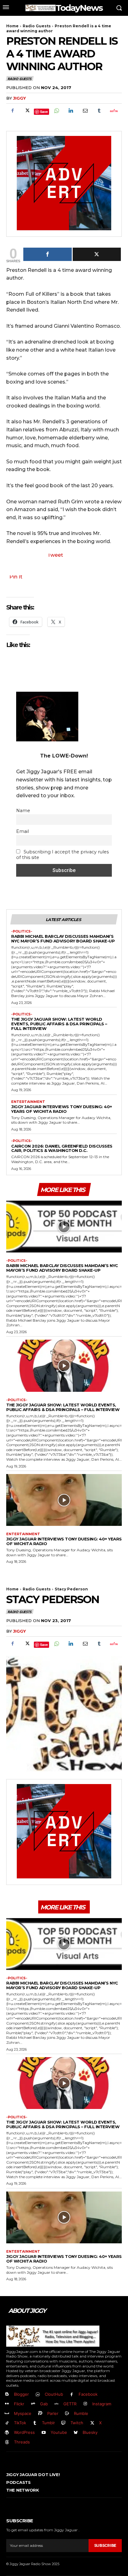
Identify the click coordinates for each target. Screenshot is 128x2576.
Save (44, 112)
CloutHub (54, 2394)
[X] (27, 111)
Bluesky (90, 2432)
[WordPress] (7, 2433)
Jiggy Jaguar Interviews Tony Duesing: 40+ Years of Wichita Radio (62, 1109)
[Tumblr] (99, 111)
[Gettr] (113, 111)
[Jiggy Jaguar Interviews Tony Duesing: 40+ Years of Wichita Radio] (64, 1500)
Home (12, 26)
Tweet (55, 555)
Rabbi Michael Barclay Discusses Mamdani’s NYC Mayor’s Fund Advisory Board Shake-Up (63, 939)
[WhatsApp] (56, 111)
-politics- (22, 931)
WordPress (24, 2432)
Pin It (16, 577)
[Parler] (40, 2414)
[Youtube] (44, 2433)
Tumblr (48, 2423)
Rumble (81, 2413)
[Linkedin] (71, 111)
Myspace (23, 2413)
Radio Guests (37, 26)
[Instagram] (85, 2404)
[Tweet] (97, 254)
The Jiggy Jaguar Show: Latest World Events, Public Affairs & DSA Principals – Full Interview (59, 1024)
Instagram (102, 2404)
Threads (22, 2442)
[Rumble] (67, 2414)
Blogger (21, 2394)
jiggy (19, 98)
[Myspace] (7, 2414)
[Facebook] (12, 111)
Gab (44, 2404)
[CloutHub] (38, 2395)
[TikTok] (7, 2423)
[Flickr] (7, 2404)
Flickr (19, 2404)
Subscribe (105, 2545)
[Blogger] (7, 2395)
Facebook (88, 2394)
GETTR (70, 2404)
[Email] (85, 111)
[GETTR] (57, 2404)
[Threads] (7, 2442)
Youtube (59, 2432)
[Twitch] (64, 2423)
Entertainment (28, 1102)
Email (23, 831)
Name (23, 811)
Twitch (77, 2423)
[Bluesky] (76, 2433)
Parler (53, 2413)
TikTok (20, 2423)
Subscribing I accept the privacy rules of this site (62, 855)
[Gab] (33, 2404)
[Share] (48, 254)
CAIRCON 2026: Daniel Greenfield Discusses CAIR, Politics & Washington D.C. (62, 1148)
